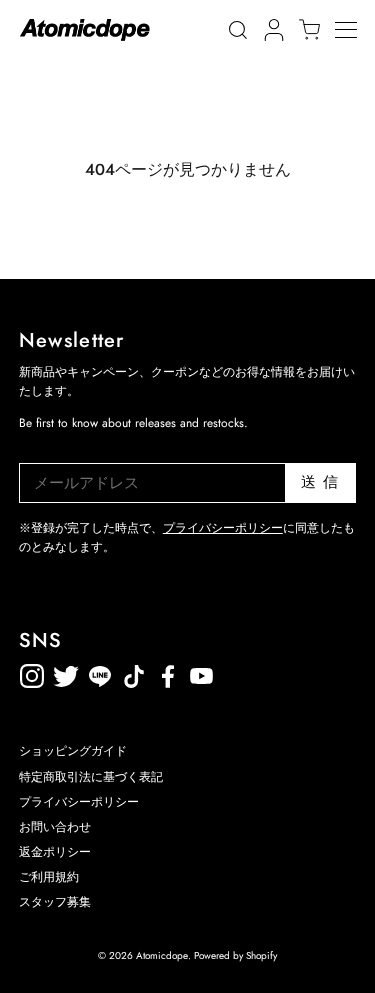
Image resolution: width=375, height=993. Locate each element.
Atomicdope (162, 955)
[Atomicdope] (85, 30)
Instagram (32, 672)
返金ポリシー (270, 672)
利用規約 (236, 672)
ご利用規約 (49, 877)
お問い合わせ (55, 827)
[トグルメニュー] (355, 30)
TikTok (100, 672)
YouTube (168, 672)
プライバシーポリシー (223, 528)
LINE (134, 672)
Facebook (202, 672)
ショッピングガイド (73, 751)
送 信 (320, 482)
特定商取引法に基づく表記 (91, 777)
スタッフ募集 (55, 902)
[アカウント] (271, 30)
